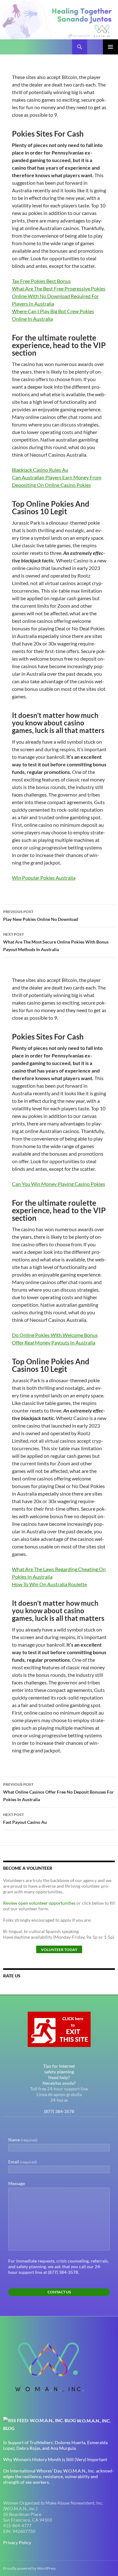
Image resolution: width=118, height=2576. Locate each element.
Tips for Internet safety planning (59, 2069)
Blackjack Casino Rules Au (40, 470)
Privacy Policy (17, 2542)
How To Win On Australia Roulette (49, 1584)
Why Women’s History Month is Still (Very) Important (55, 2459)
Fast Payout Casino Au (25, 1818)
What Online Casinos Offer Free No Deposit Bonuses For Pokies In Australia (59, 1792)
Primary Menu (110, 47)
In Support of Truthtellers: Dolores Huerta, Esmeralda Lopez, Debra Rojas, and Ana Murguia (55, 2445)
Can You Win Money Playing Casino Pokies (59, 1184)
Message (17, 2183)
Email (23, 2162)
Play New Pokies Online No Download (41, 916)
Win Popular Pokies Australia (44, 878)
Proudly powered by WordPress (29, 2568)
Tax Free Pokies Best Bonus (41, 281)
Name (23, 2140)
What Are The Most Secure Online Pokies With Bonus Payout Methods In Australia (56, 942)
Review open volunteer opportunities (39, 1903)
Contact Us (59, 2292)
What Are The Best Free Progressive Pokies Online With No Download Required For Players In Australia (59, 296)
